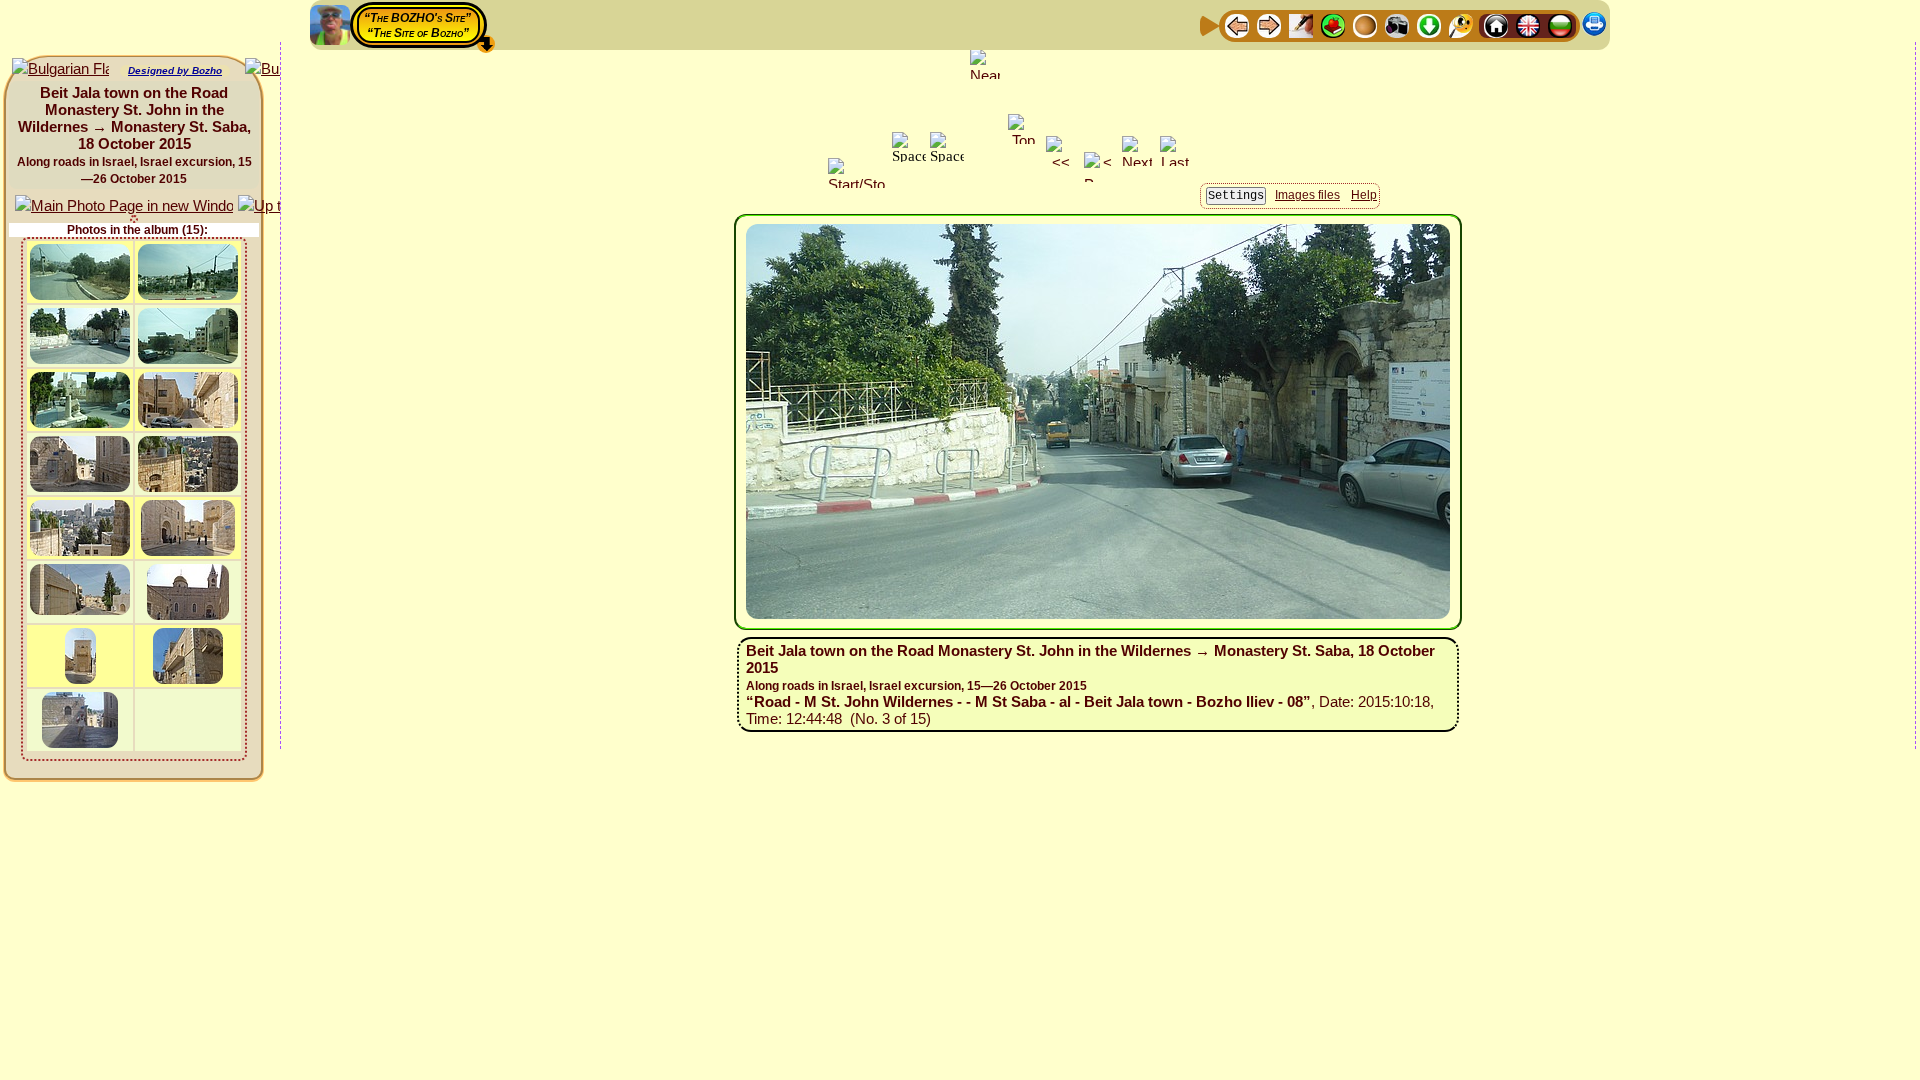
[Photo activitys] (1397, 24)
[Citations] (1333, 24)
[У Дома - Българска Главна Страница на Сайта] (1560, 24)
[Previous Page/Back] (1237, 24)
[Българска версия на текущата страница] (60, 69)
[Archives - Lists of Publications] (1301, 24)
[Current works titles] (1365, 24)
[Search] (1461, 24)
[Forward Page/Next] (1269, 24)
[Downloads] (1429, 24)
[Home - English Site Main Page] (1528, 24)
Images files (1307, 195)
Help (1364, 195)
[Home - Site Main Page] (1496, 24)
